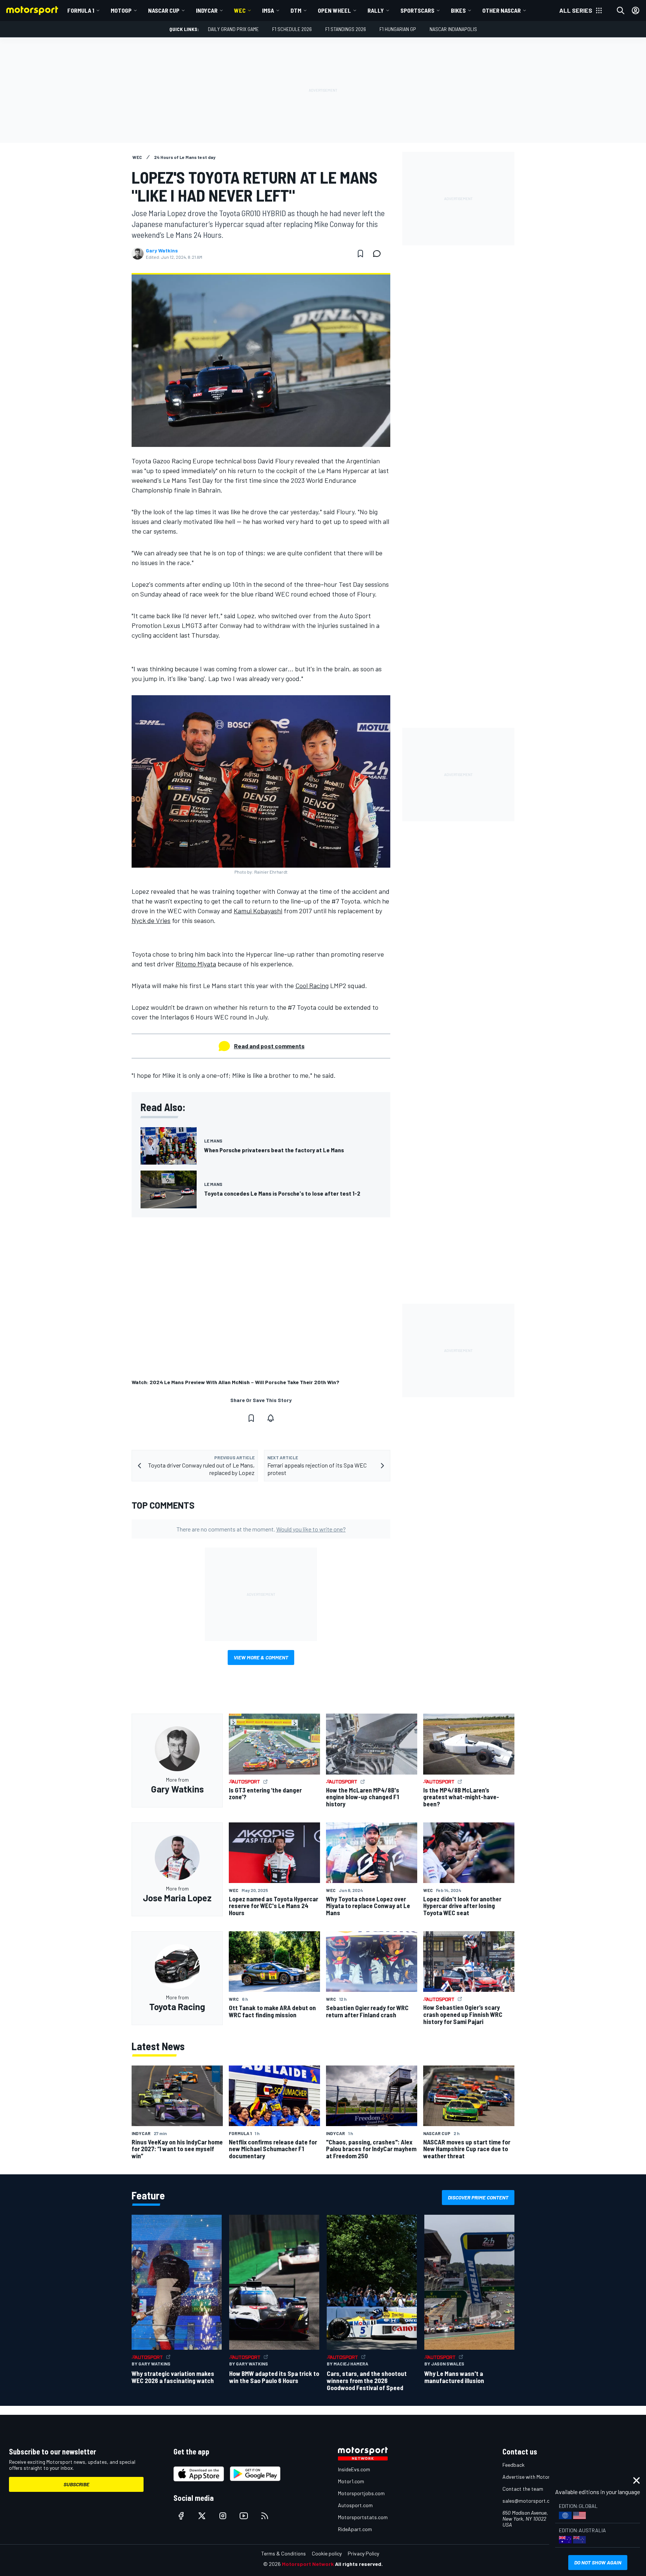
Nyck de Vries (151, 920)
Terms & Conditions (284, 2553)
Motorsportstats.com (363, 2517)
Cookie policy (327, 2553)
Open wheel (334, 10)
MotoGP (121, 10)
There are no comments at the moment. (261, 1529)
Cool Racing (312, 985)
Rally (376, 10)
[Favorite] (360, 254)
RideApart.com (355, 2529)
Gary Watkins (162, 251)
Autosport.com (355, 2505)
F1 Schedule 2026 (292, 29)
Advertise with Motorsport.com (538, 2477)
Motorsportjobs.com (361, 2493)
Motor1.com (351, 2481)
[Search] (621, 10)
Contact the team (523, 2489)
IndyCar (207, 10)
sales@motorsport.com (530, 2501)
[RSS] (265, 2516)
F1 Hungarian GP (398, 29)
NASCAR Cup (164, 10)
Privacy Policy (363, 2553)
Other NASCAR (502, 10)
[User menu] (636, 10)
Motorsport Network (308, 2564)
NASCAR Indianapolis (453, 29)
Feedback (513, 2465)
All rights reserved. (359, 2564)
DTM (296, 10)
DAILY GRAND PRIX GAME (233, 29)
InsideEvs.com (354, 2469)
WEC (240, 10)
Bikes (458, 10)
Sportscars (417, 10)
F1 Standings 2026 (346, 29)
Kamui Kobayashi (258, 911)
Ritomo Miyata (196, 964)
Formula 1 (81, 10)
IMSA (268, 10)
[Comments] (379, 254)
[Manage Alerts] (271, 1418)
